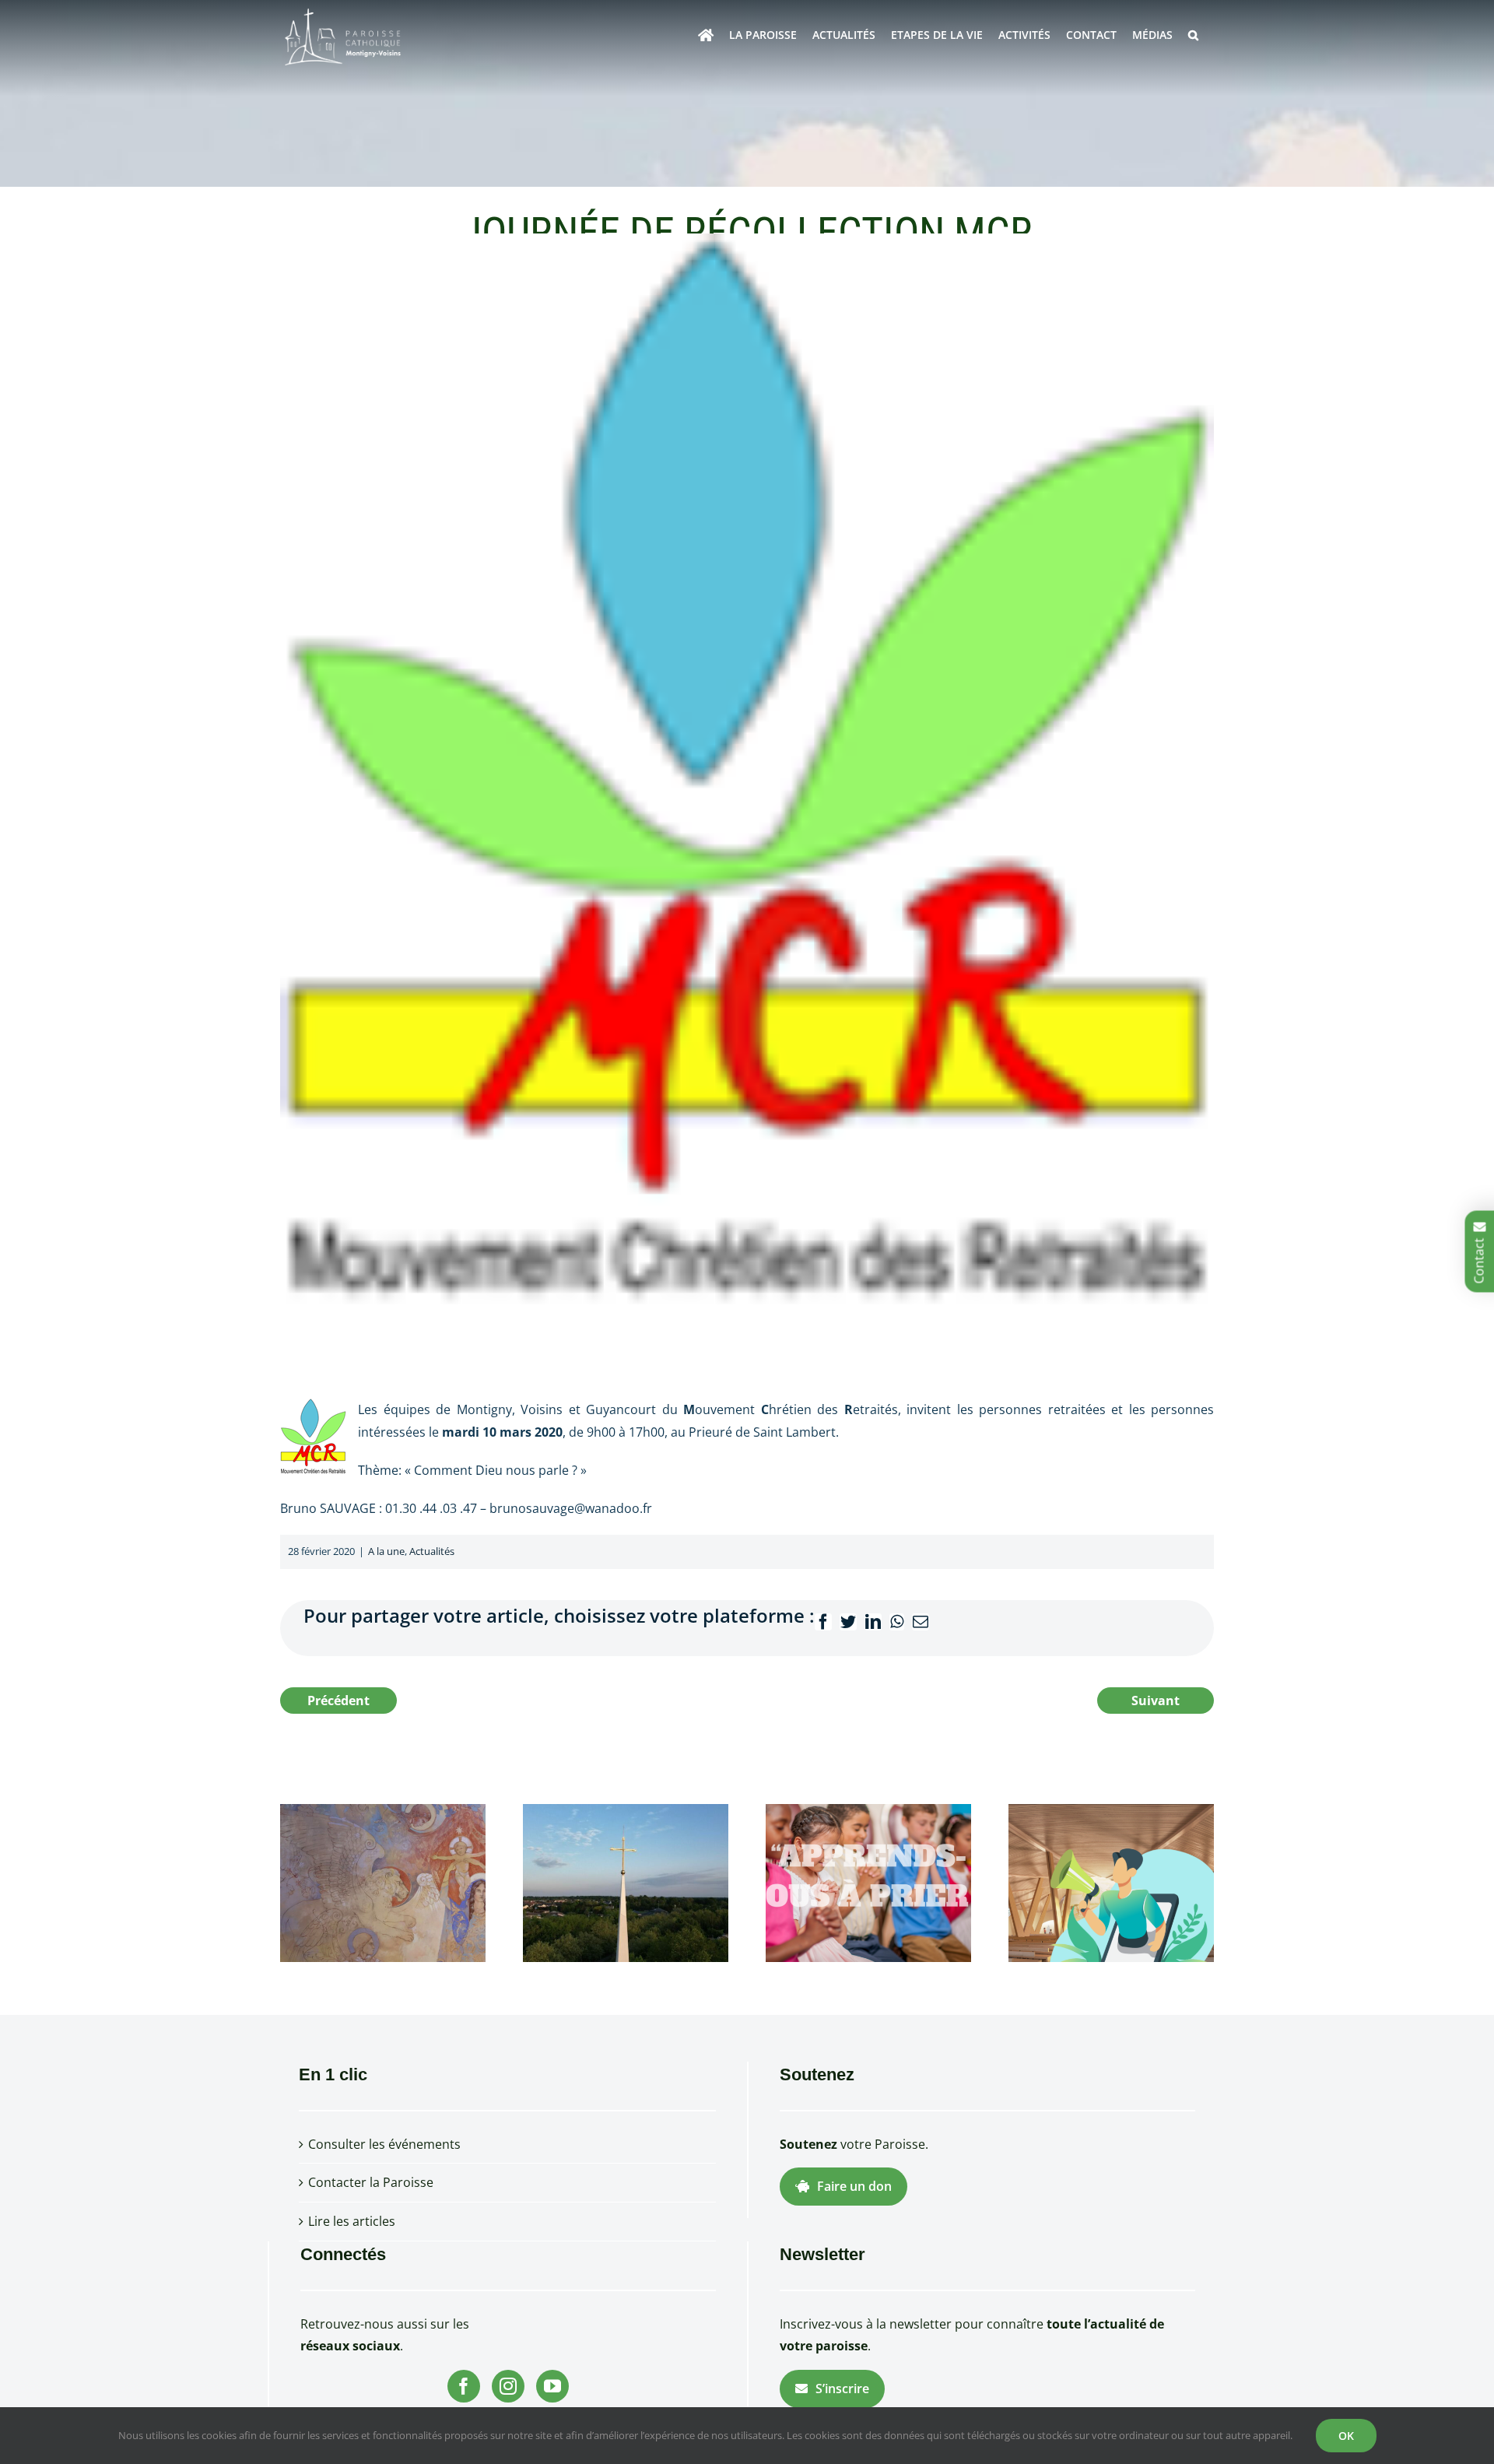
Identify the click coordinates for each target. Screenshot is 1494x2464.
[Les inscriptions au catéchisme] (868, 1882)
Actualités (432, 1551)
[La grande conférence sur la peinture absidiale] (383, 1882)
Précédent (338, 1701)
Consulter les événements (384, 2144)
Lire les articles (352, 2221)
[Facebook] (464, 2386)
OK (1346, 2436)
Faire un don (854, 2186)
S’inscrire (842, 2389)
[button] (1193, 35)
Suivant (1156, 1701)
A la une (386, 1551)
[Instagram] (508, 2386)
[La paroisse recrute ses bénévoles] (1111, 1882)
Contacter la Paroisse (371, 2182)
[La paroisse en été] (626, 1882)
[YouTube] (552, 2386)
